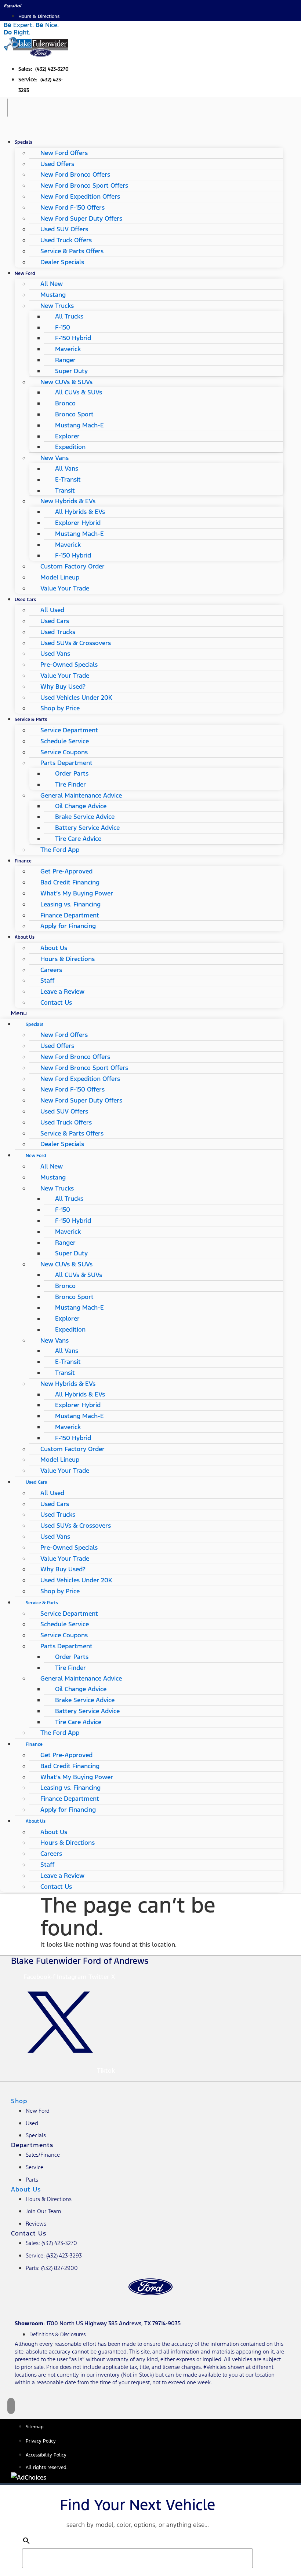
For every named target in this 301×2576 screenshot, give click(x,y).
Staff (47, 980)
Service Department (69, 730)
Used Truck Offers (66, 240)
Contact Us (56, 1002)
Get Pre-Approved (66, 871)
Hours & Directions (68, 959)
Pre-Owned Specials (69, 665)
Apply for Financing (68, 926)
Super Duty (71, 371)
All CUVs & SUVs (79, 392)
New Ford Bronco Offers (75, 174)
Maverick (68, 349)
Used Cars (25, 599)
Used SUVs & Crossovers (76, 643)
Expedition (70, 447)
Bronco (65, 403)
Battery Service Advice (87, 828)
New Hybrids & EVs (68, 501)
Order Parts (72, 773)
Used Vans (55, 654)
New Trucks (57, 306)
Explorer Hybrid (78, 523)
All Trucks (69, 316)
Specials (23, 142)
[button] (142, 1013)
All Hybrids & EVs (80, 512)
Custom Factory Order (72, 566)
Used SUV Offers (64, 229)
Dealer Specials (62, 262)
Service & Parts (31, 719)
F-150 (63, 327)
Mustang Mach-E (79, 425)
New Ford (25, 273)
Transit (65, 490)
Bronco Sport (74, 414)
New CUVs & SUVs (66, 382)
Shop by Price (60, 708)
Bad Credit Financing (70, 882)
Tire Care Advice (78, 839)
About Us (25, 937)
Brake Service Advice (85, 817)
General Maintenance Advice (81, 795)
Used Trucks (58, 632)
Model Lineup (60, 577)
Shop (19, 2101)
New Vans (55, 458)
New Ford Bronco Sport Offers (84, 185)
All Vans (67, 468)
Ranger (65, 360)
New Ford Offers (64, 153)
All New (52, 284)
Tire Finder (70, 784)
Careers (51, 970)
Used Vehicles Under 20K (76, 698)
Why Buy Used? (63, 687)
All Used (52, 610)
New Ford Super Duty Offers (81, 218)
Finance (23, 861)
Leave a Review (62, 991)
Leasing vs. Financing (70, 904)
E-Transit (68, 479)
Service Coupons (64, 752)
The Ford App (60, 850)
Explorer (67, 436)
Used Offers (57, 164)
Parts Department (66, 763)
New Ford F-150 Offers (72, 207)
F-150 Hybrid (73, 338)
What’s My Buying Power (77, 893)
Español (12, 6)
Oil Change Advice (81, 806)
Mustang (53, 295)
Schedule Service (65, 741)
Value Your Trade (65, 588)
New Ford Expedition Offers (80, 196)
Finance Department (70, 915)
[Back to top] (11, 2406)
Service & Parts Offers (72, 251)
